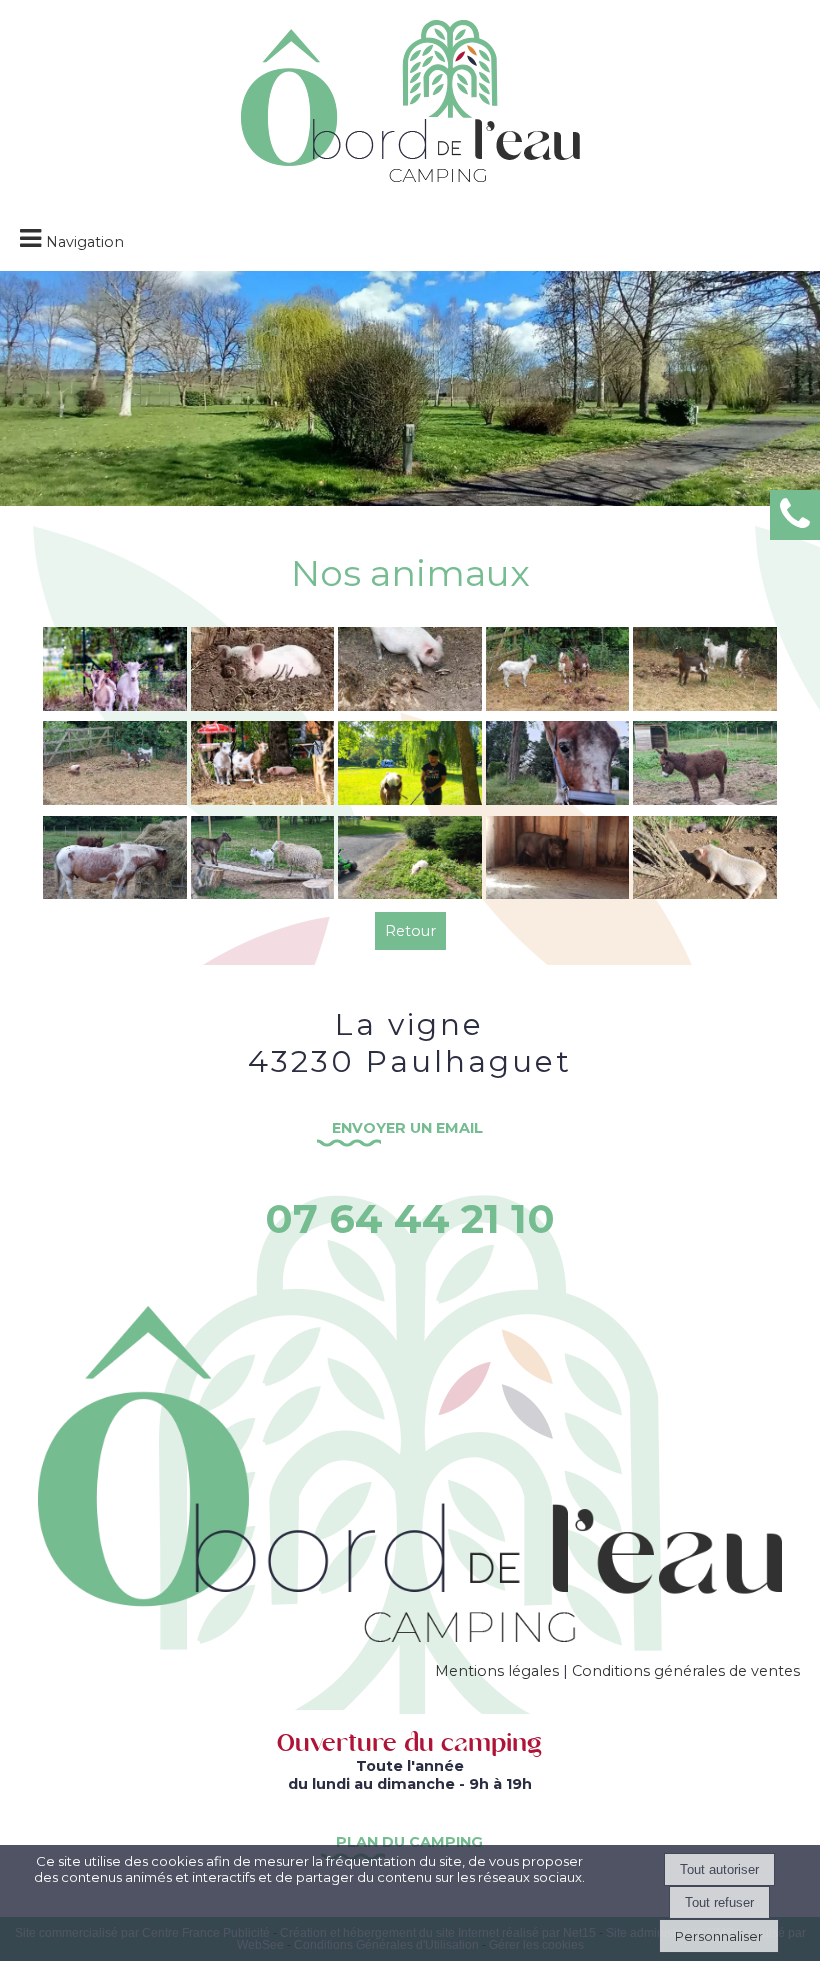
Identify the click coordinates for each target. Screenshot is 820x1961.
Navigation (85, 242)
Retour (410, 931)
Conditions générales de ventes (686, 1671)
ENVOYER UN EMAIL (409, 1128)
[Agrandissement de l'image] (115, 706)
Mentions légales (497, 1671)
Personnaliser (719, 1936)
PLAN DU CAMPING (409, 1842)
